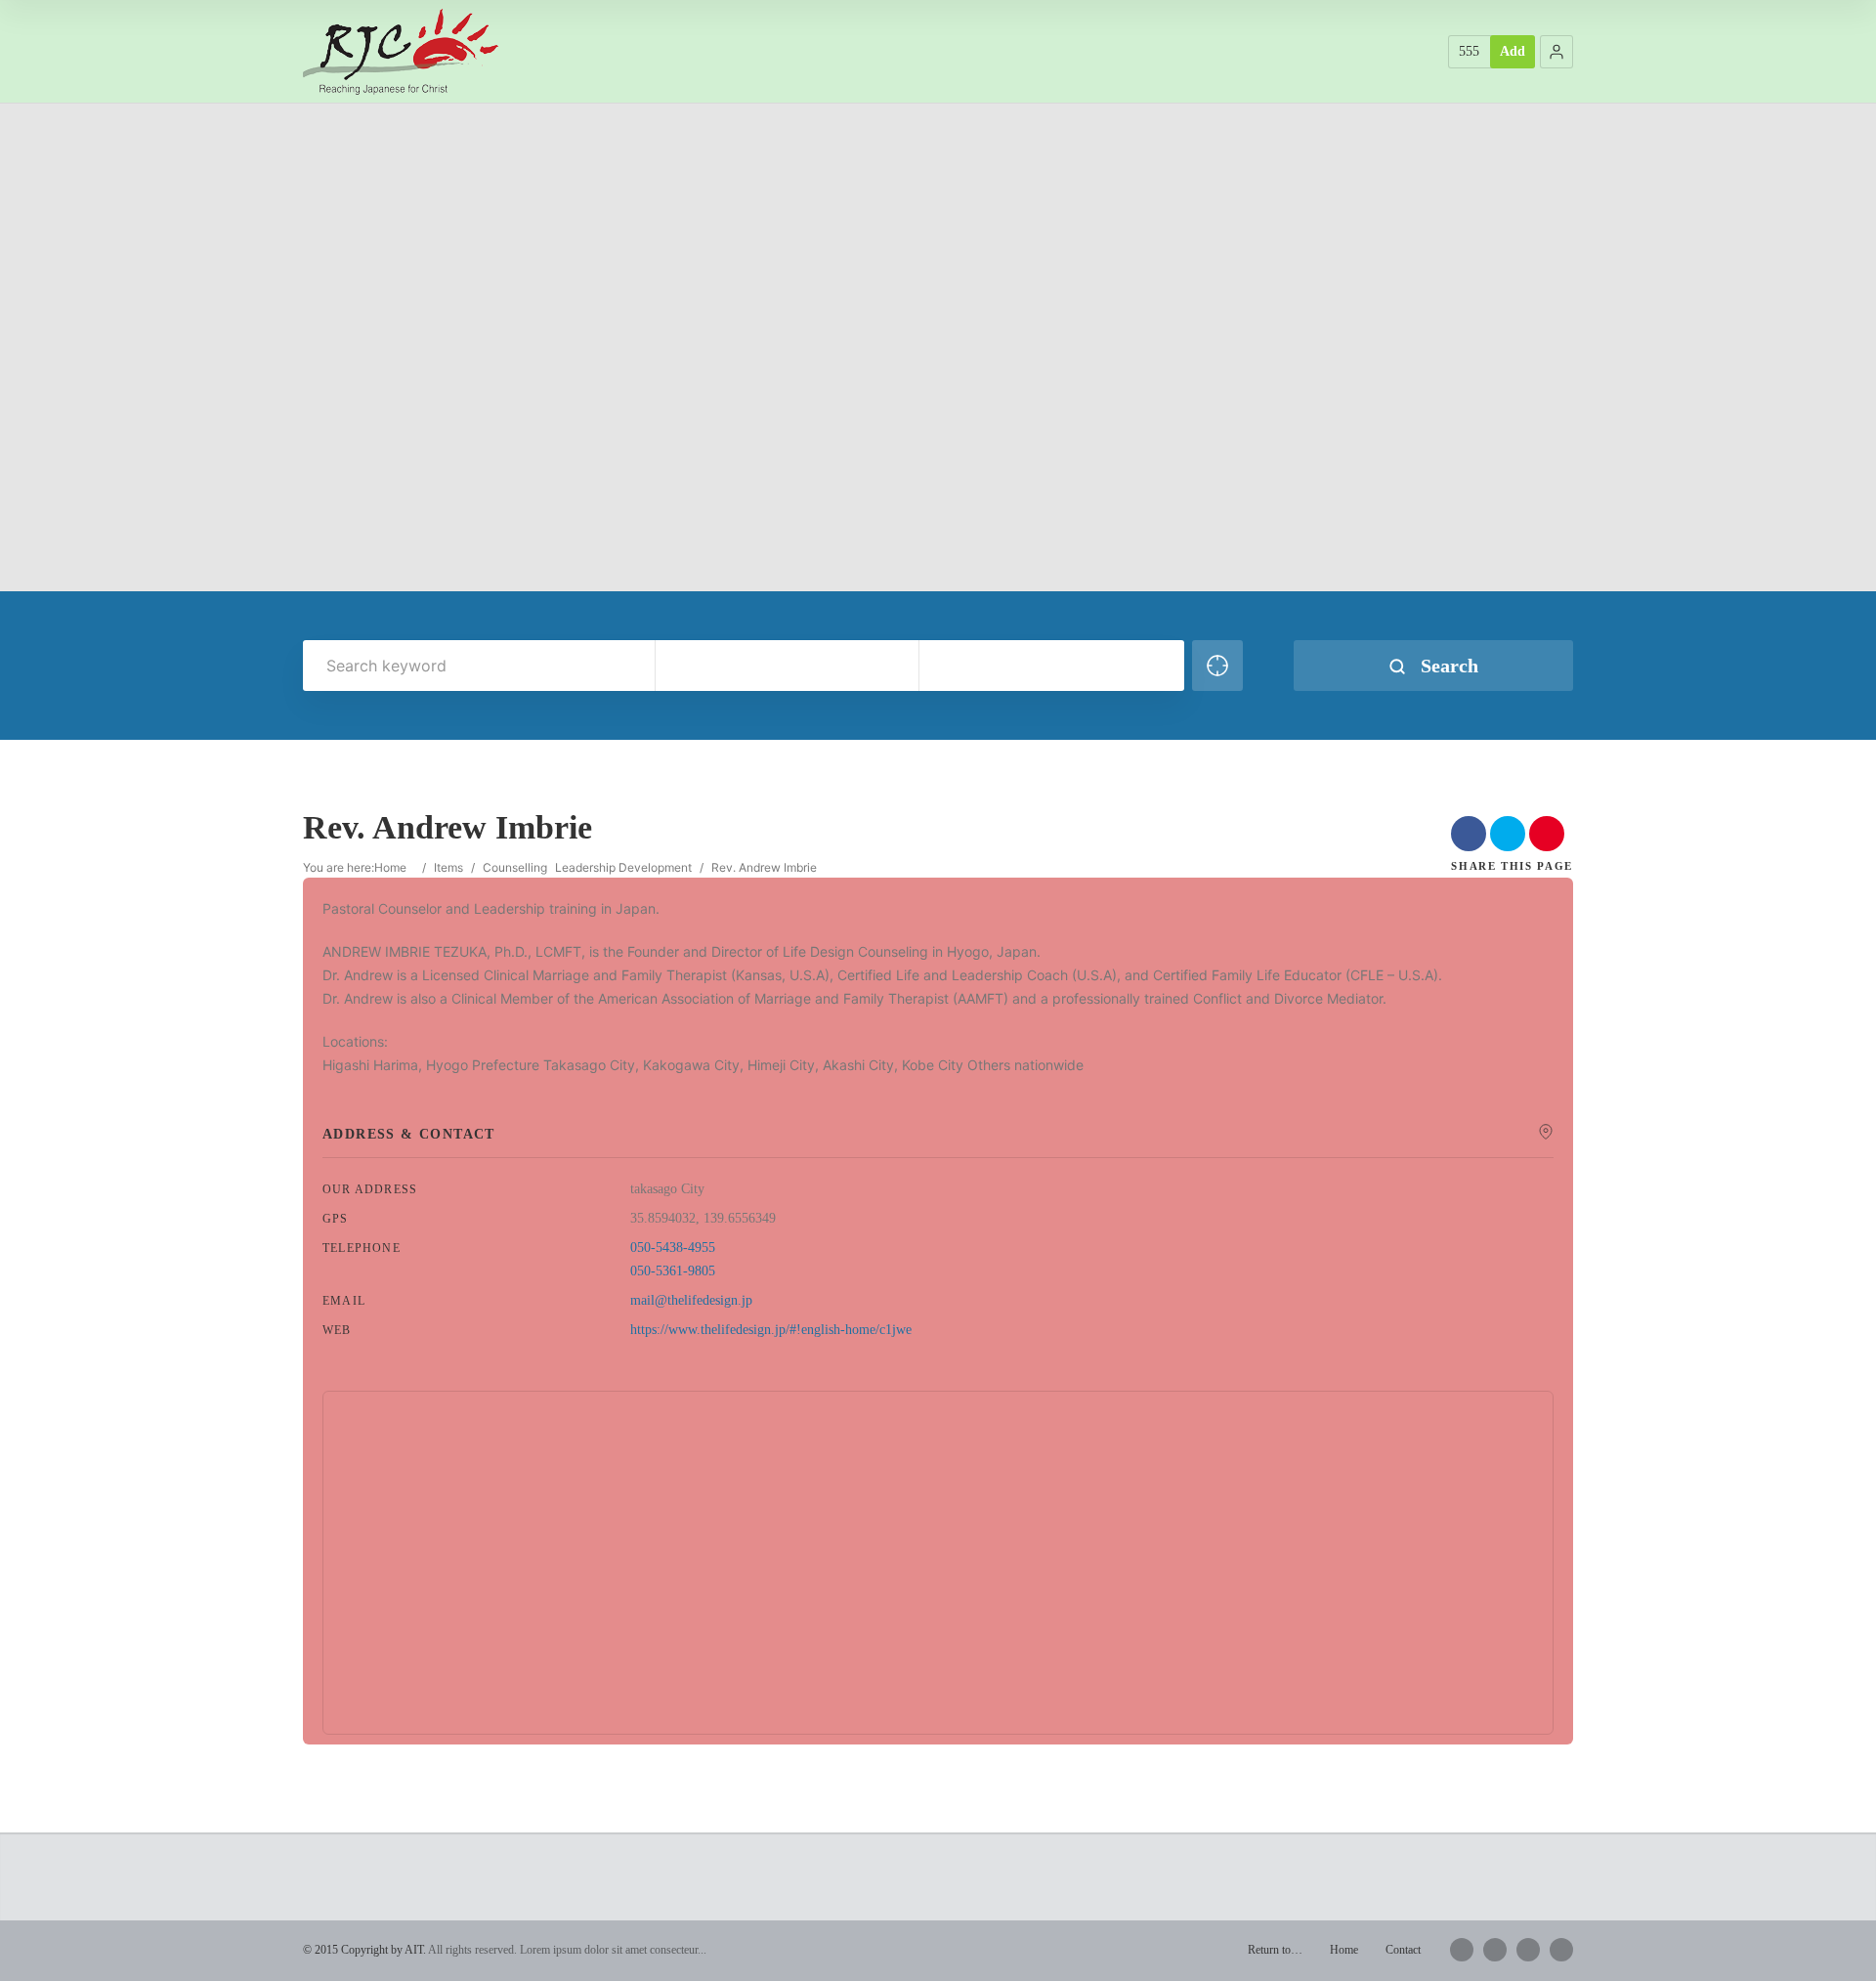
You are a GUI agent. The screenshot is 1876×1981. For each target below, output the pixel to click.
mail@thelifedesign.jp (691, 1300)
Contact (1403, 1950)
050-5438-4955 (673, 1248)
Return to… (1275, 1950)
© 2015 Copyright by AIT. (364, 1950)
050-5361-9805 (673, 1271)
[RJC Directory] (401, 51)
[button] (1556, 52)
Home (390, 867)
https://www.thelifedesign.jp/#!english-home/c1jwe (771, 1330)
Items (448, 867)
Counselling (515, 867)
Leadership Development (623, 867)
